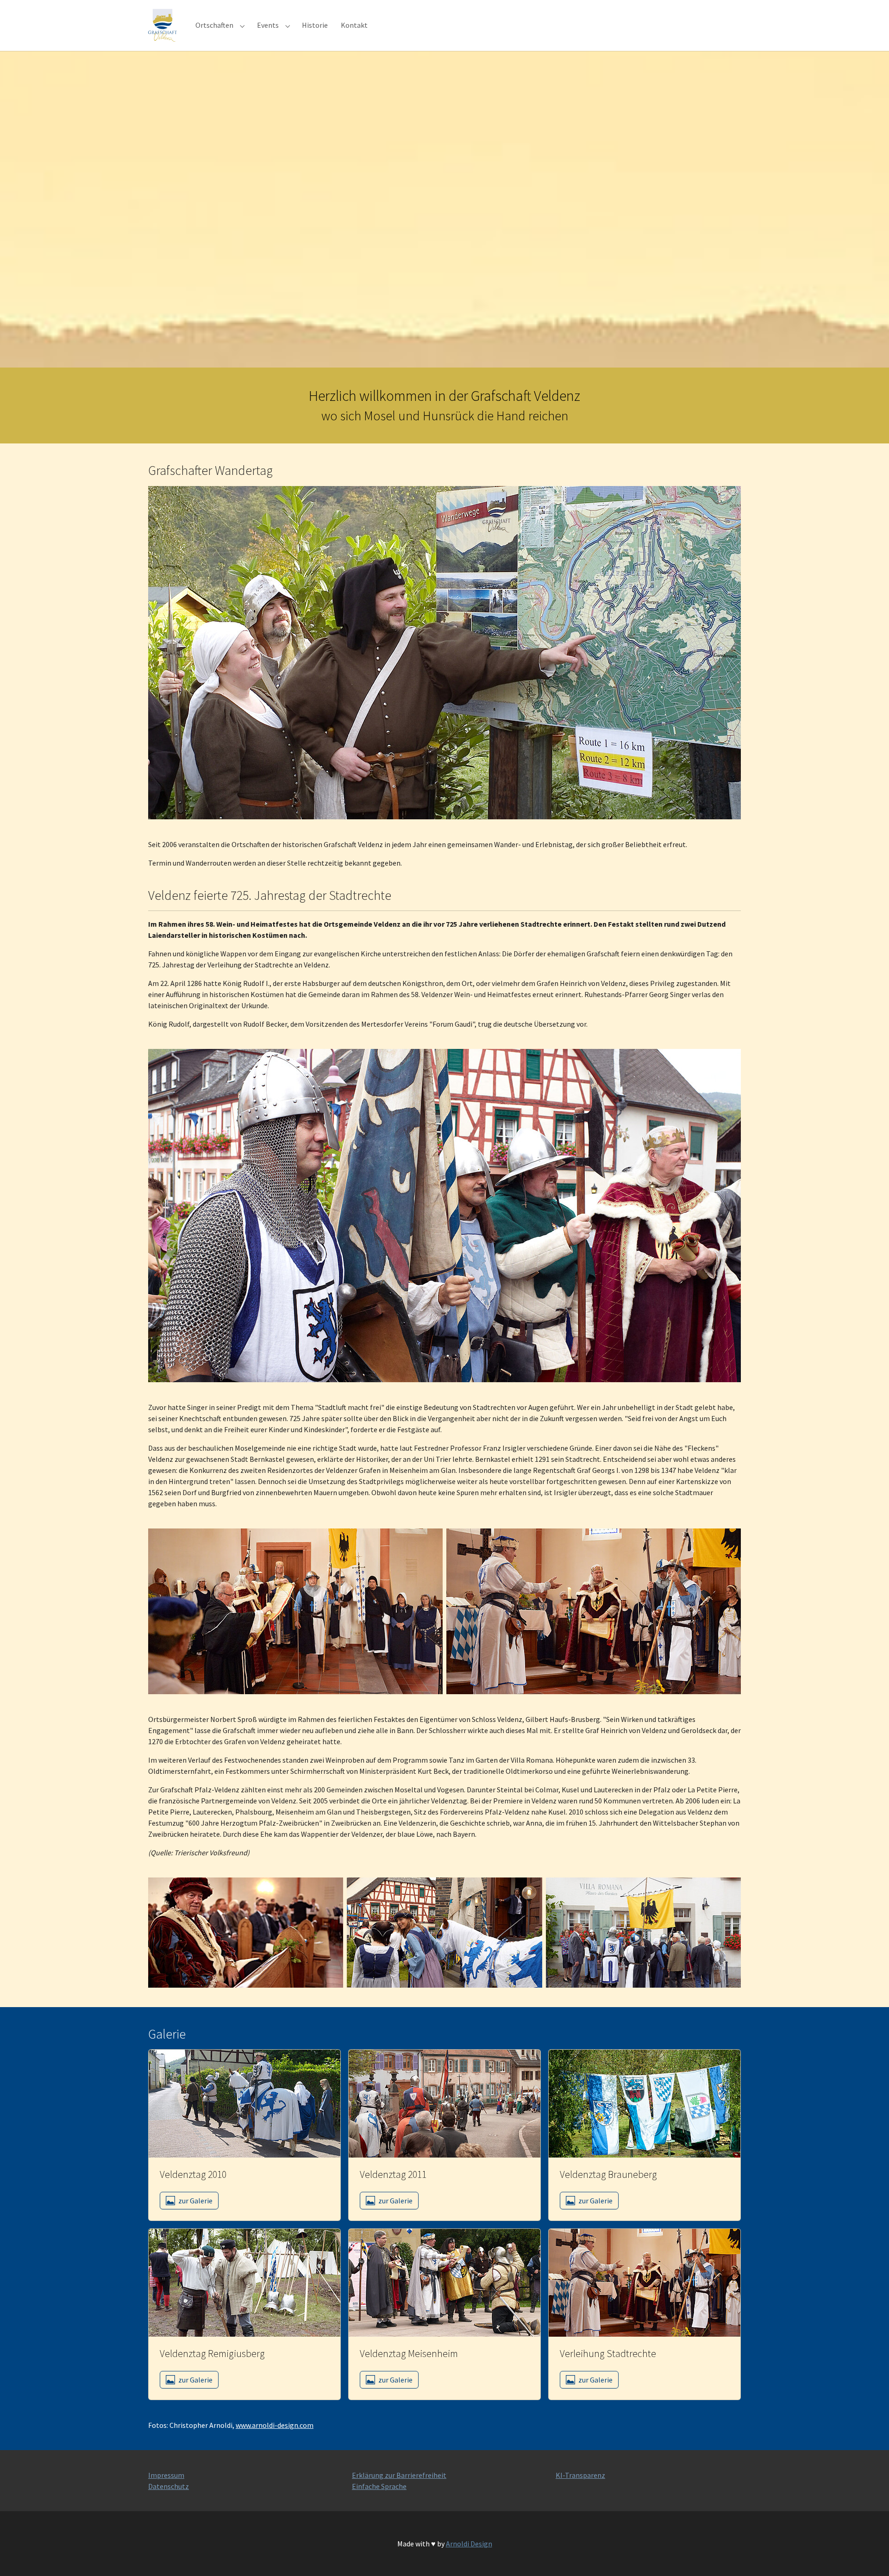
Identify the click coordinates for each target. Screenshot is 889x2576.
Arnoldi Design (469, 2544)
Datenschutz (169, 2486)
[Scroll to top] (869, 2556)
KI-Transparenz (580, 2475)
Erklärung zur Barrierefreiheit (399, 2475)
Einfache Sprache (379, 2486)
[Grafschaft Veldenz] (163, 25)
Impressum (166, 2475)
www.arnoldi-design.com (275, 2425)
